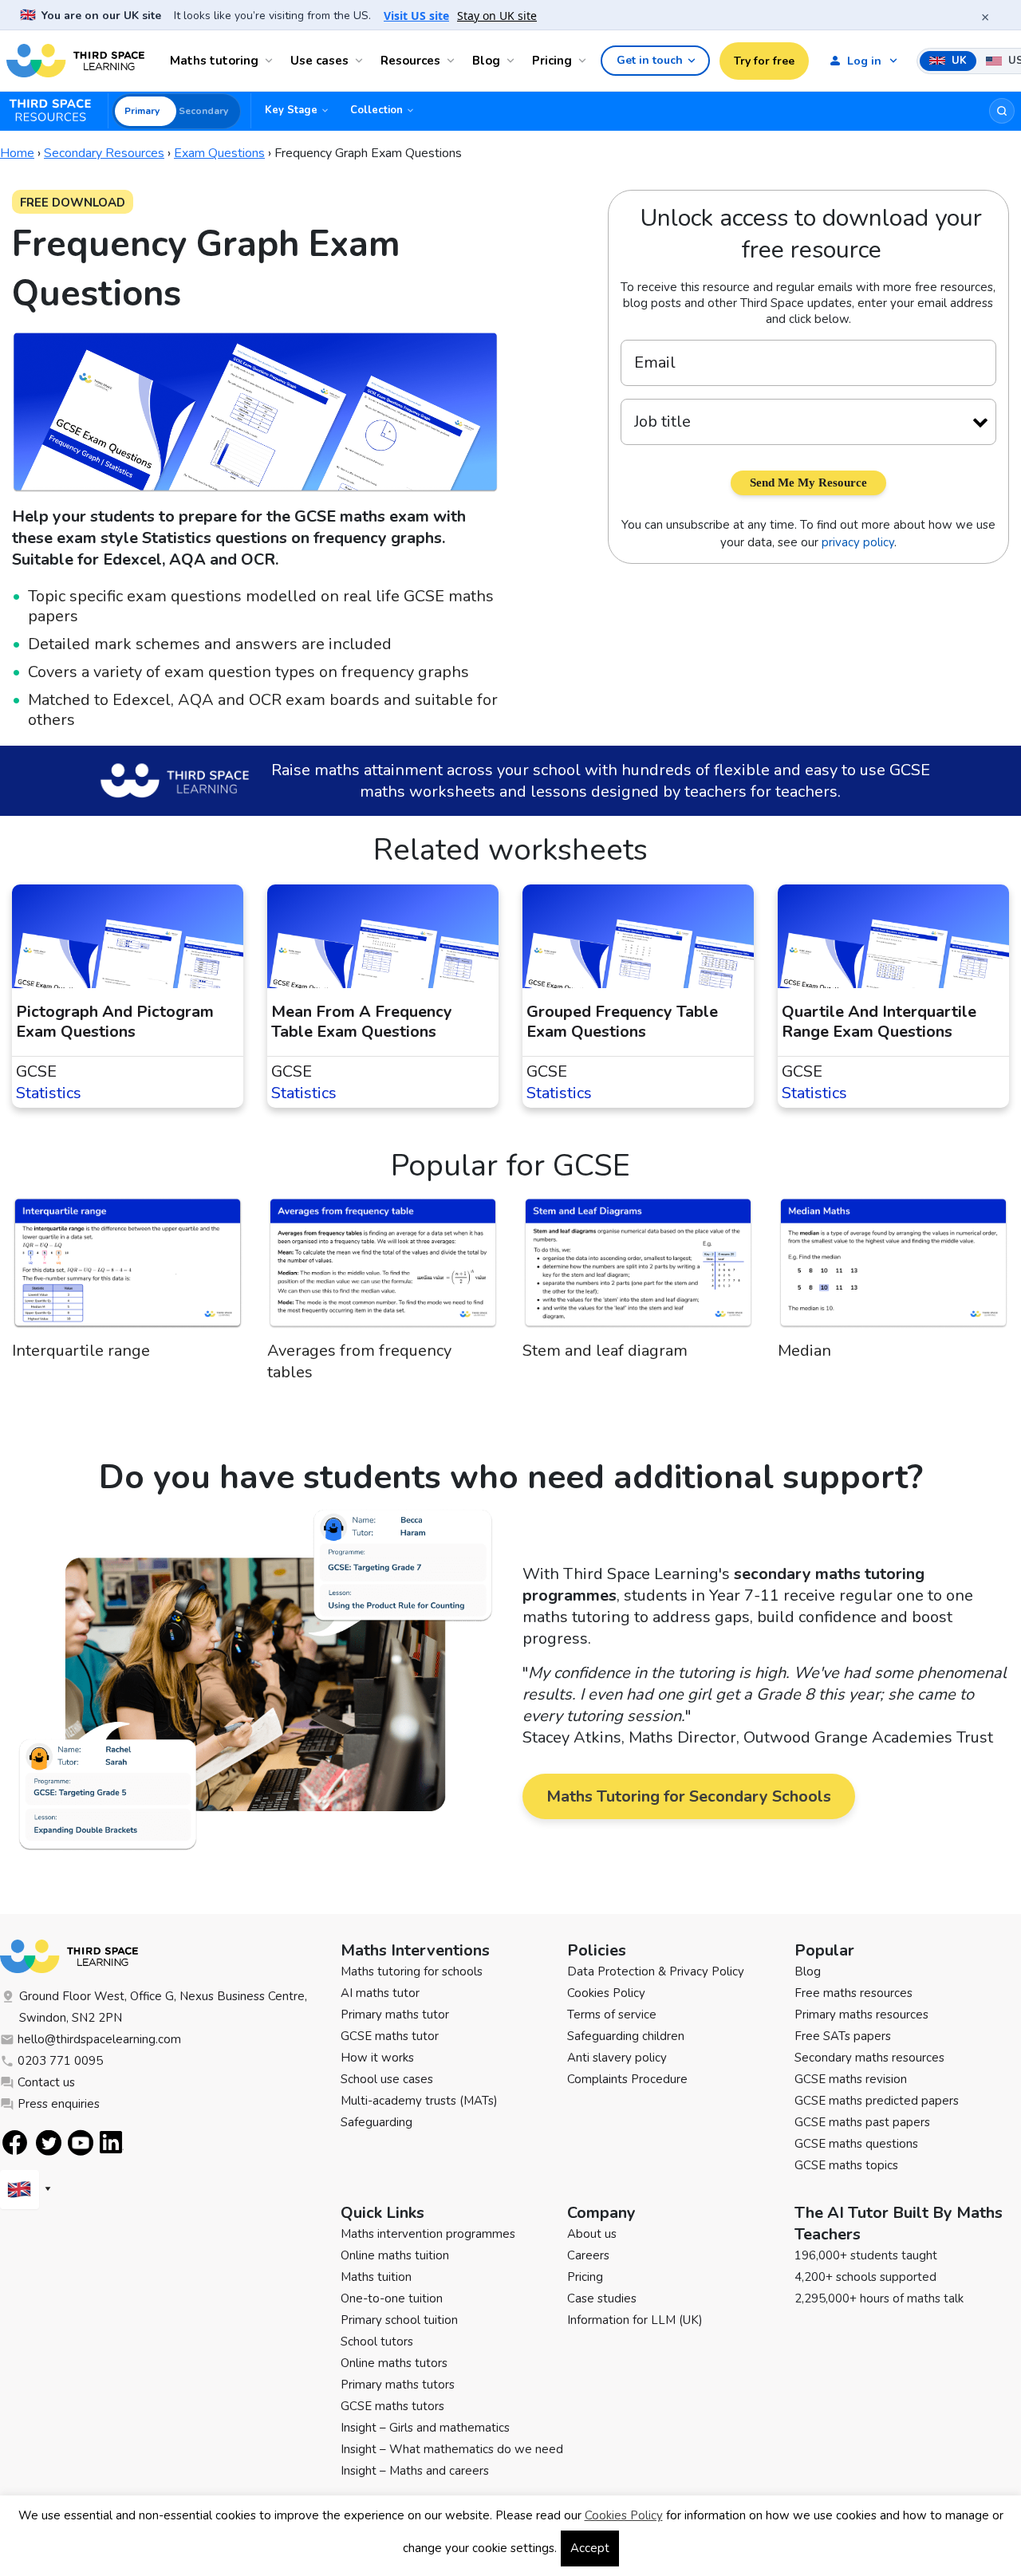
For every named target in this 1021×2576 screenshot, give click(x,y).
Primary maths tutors (398, 2385)
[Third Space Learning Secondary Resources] (57, 111)
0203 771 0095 (60, 2061)
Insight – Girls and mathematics (425, 2428)
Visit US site (416, 16)
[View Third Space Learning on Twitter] (49, 2143)
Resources (410, 61)
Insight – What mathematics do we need (452, 2449)
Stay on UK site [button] (497, 16)
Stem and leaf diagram (605, 1351)
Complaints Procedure (627, 2079)
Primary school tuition (399, 2320)
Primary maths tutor (395, 2015)
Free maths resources (853, 1993)
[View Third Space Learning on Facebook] (15, 2143)
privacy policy (858, 542)
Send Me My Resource (808, 483)
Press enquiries (59, 2104)
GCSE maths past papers (862, 2122)
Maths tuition (376, 2277)
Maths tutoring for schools (412, 1971)
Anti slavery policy (617, 2058)
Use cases (319, 61)
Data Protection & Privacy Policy (656, 1971)
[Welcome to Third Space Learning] (75, 61)
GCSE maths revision (851, 2079)
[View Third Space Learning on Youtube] (81, 2143)
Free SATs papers (843, 2036)
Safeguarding (376, 2122)
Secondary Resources (104, 153)
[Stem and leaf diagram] (638, 1268)
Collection (376, 110)
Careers (588, 2255)
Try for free (764, 61)
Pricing (552, 61)
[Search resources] (1002, 111)
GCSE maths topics (846, 2165)
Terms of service (612, 2015)
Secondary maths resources (869, 2058)
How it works (377, 2058)
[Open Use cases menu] (361, 61)
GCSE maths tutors (392, 2406)
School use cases (387, 2079)
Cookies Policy (606, 1993)
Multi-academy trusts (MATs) (419, 2101)
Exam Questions (219, 153)
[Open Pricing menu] (585, 61)
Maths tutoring (214, 61)
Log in (864, 61)
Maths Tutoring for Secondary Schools (689, 1796)
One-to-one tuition (392, 2298)
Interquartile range (81, 1351)
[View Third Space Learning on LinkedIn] (112, 2142)
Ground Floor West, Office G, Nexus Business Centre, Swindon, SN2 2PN (163, 2007)
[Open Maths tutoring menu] (271, 61)
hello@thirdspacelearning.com (99, 2039)
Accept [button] (590, 2548)
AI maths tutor (380, 1993)
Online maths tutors (394, 2363)
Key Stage (291, 110)
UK (958, 61)
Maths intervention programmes (428, 2234)
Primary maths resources (861, 2015)
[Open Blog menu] (513, 61)
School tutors (377, 2342)
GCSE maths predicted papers (877, 2101)
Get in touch (650, 60)
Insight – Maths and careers (415, 2471)
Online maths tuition (395, 2255)
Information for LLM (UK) (635, 2320)
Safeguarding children (626, 2036)
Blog (486, 61)
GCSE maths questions (856, 2144)
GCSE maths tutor (390, 2036)
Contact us (46, 2082)
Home (17, 153)
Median (804, 1351)
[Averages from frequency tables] (383, 1268)
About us (592, 2234)
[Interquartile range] (128, 1268)
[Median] (893, 1268)
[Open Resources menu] (453, 61)
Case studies (602, 2298)
